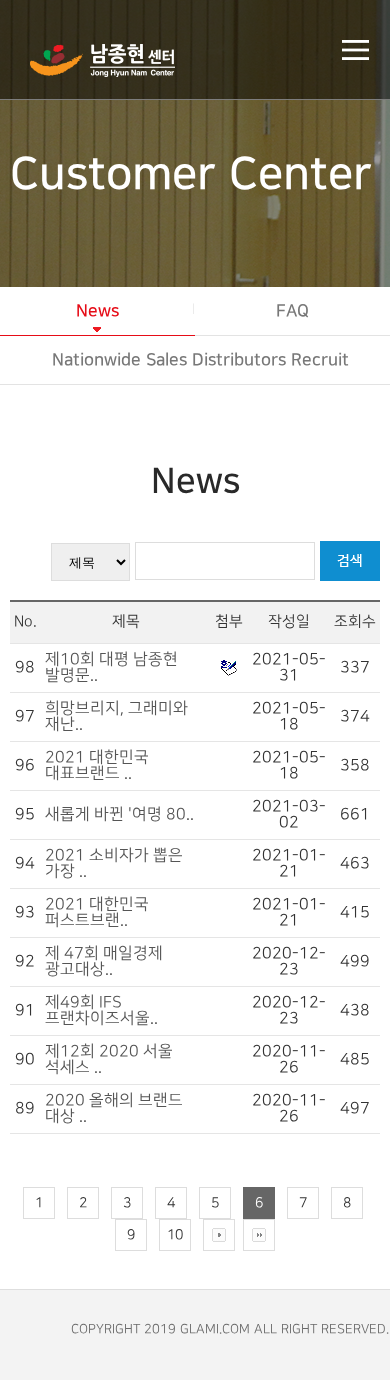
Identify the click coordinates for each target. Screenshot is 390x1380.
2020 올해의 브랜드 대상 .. (114, 1108)
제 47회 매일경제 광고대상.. (104, 961)
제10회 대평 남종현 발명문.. (111, 667)
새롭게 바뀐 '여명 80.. (119, 814)
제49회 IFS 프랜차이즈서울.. (101, 1010)
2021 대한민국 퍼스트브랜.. (97, 912)
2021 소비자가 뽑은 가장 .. (114, 863)
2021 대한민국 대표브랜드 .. (97, 765)
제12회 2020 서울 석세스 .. (109, 1059)
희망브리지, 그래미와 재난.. (116, 716)
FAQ (292, 311)
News (97, 311)
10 (175, 1234)
